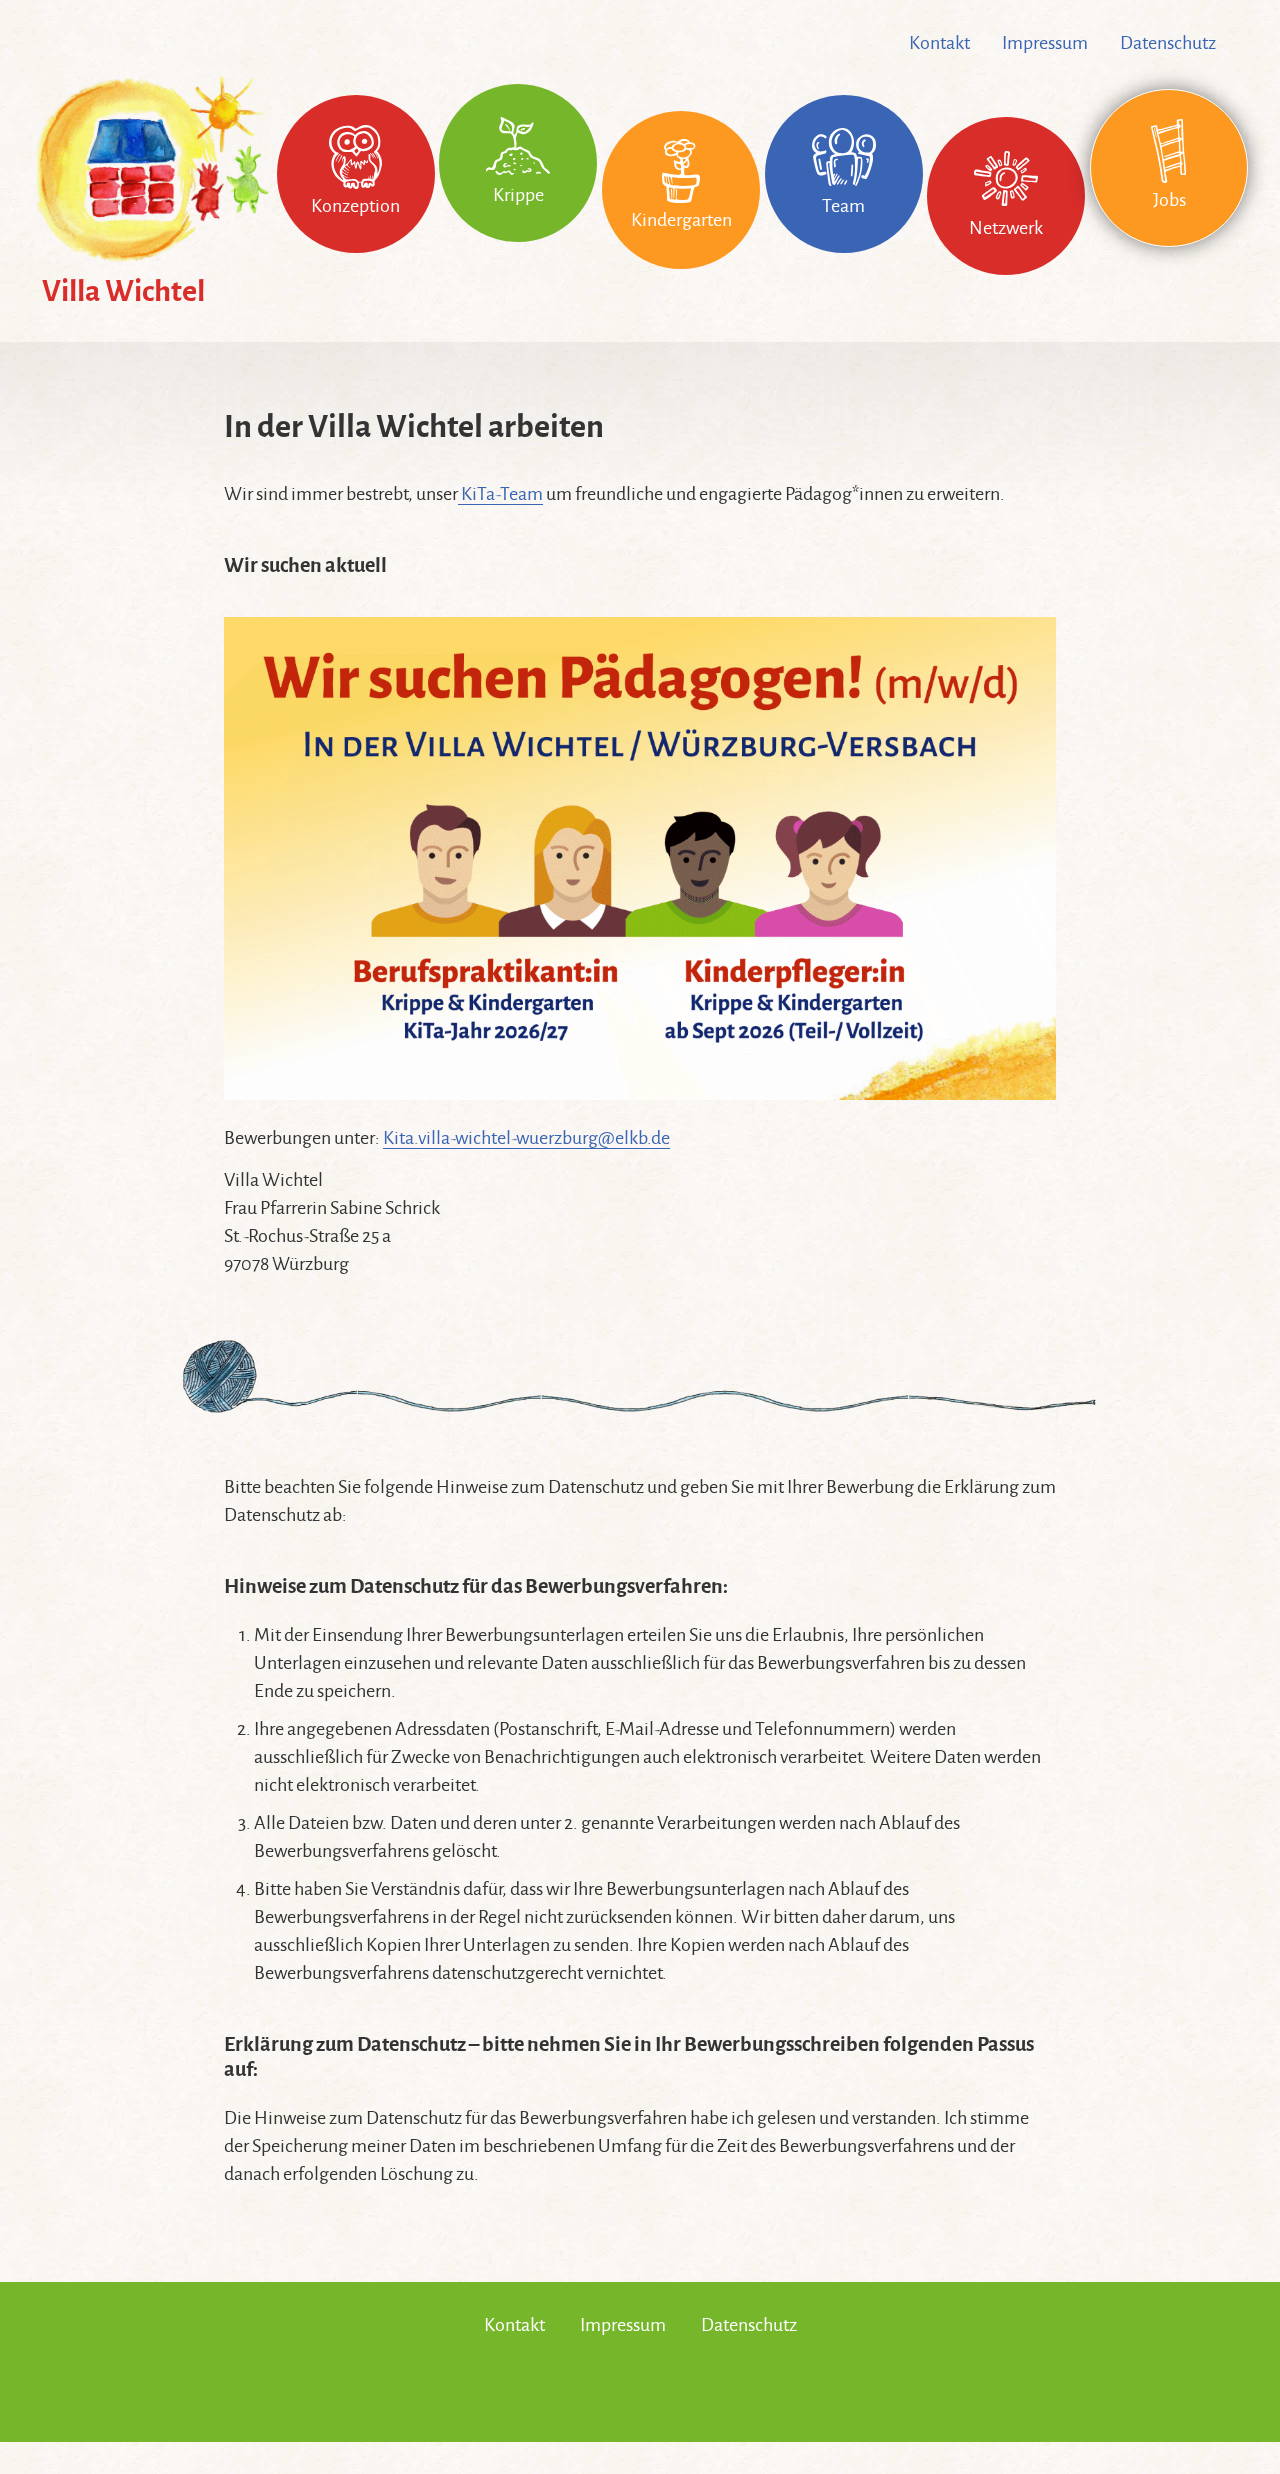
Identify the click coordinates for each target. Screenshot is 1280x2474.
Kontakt (939, 43)
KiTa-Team (500, 494)
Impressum (1045, 43)
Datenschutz (1168, 43)
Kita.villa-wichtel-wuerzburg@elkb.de (526, 1138)
